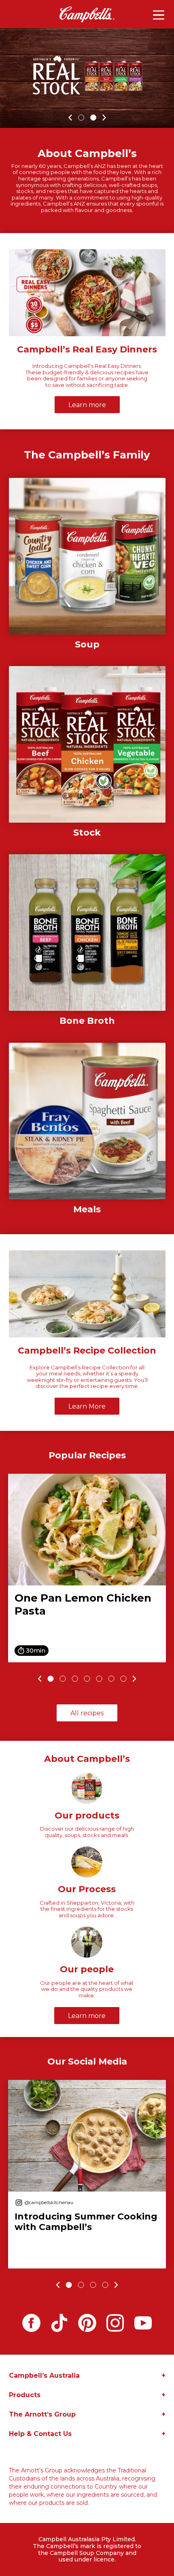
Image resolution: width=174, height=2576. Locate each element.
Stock (87, 833)
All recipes (87, 1713)
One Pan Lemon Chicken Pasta (83, 1604)
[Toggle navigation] (159, 15)
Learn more (87, 405)
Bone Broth (87, 1021)
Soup (87, 645)
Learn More (87, 1406)
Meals (87, 1209)
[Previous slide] (39, 1679)
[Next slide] (136, 1679)
